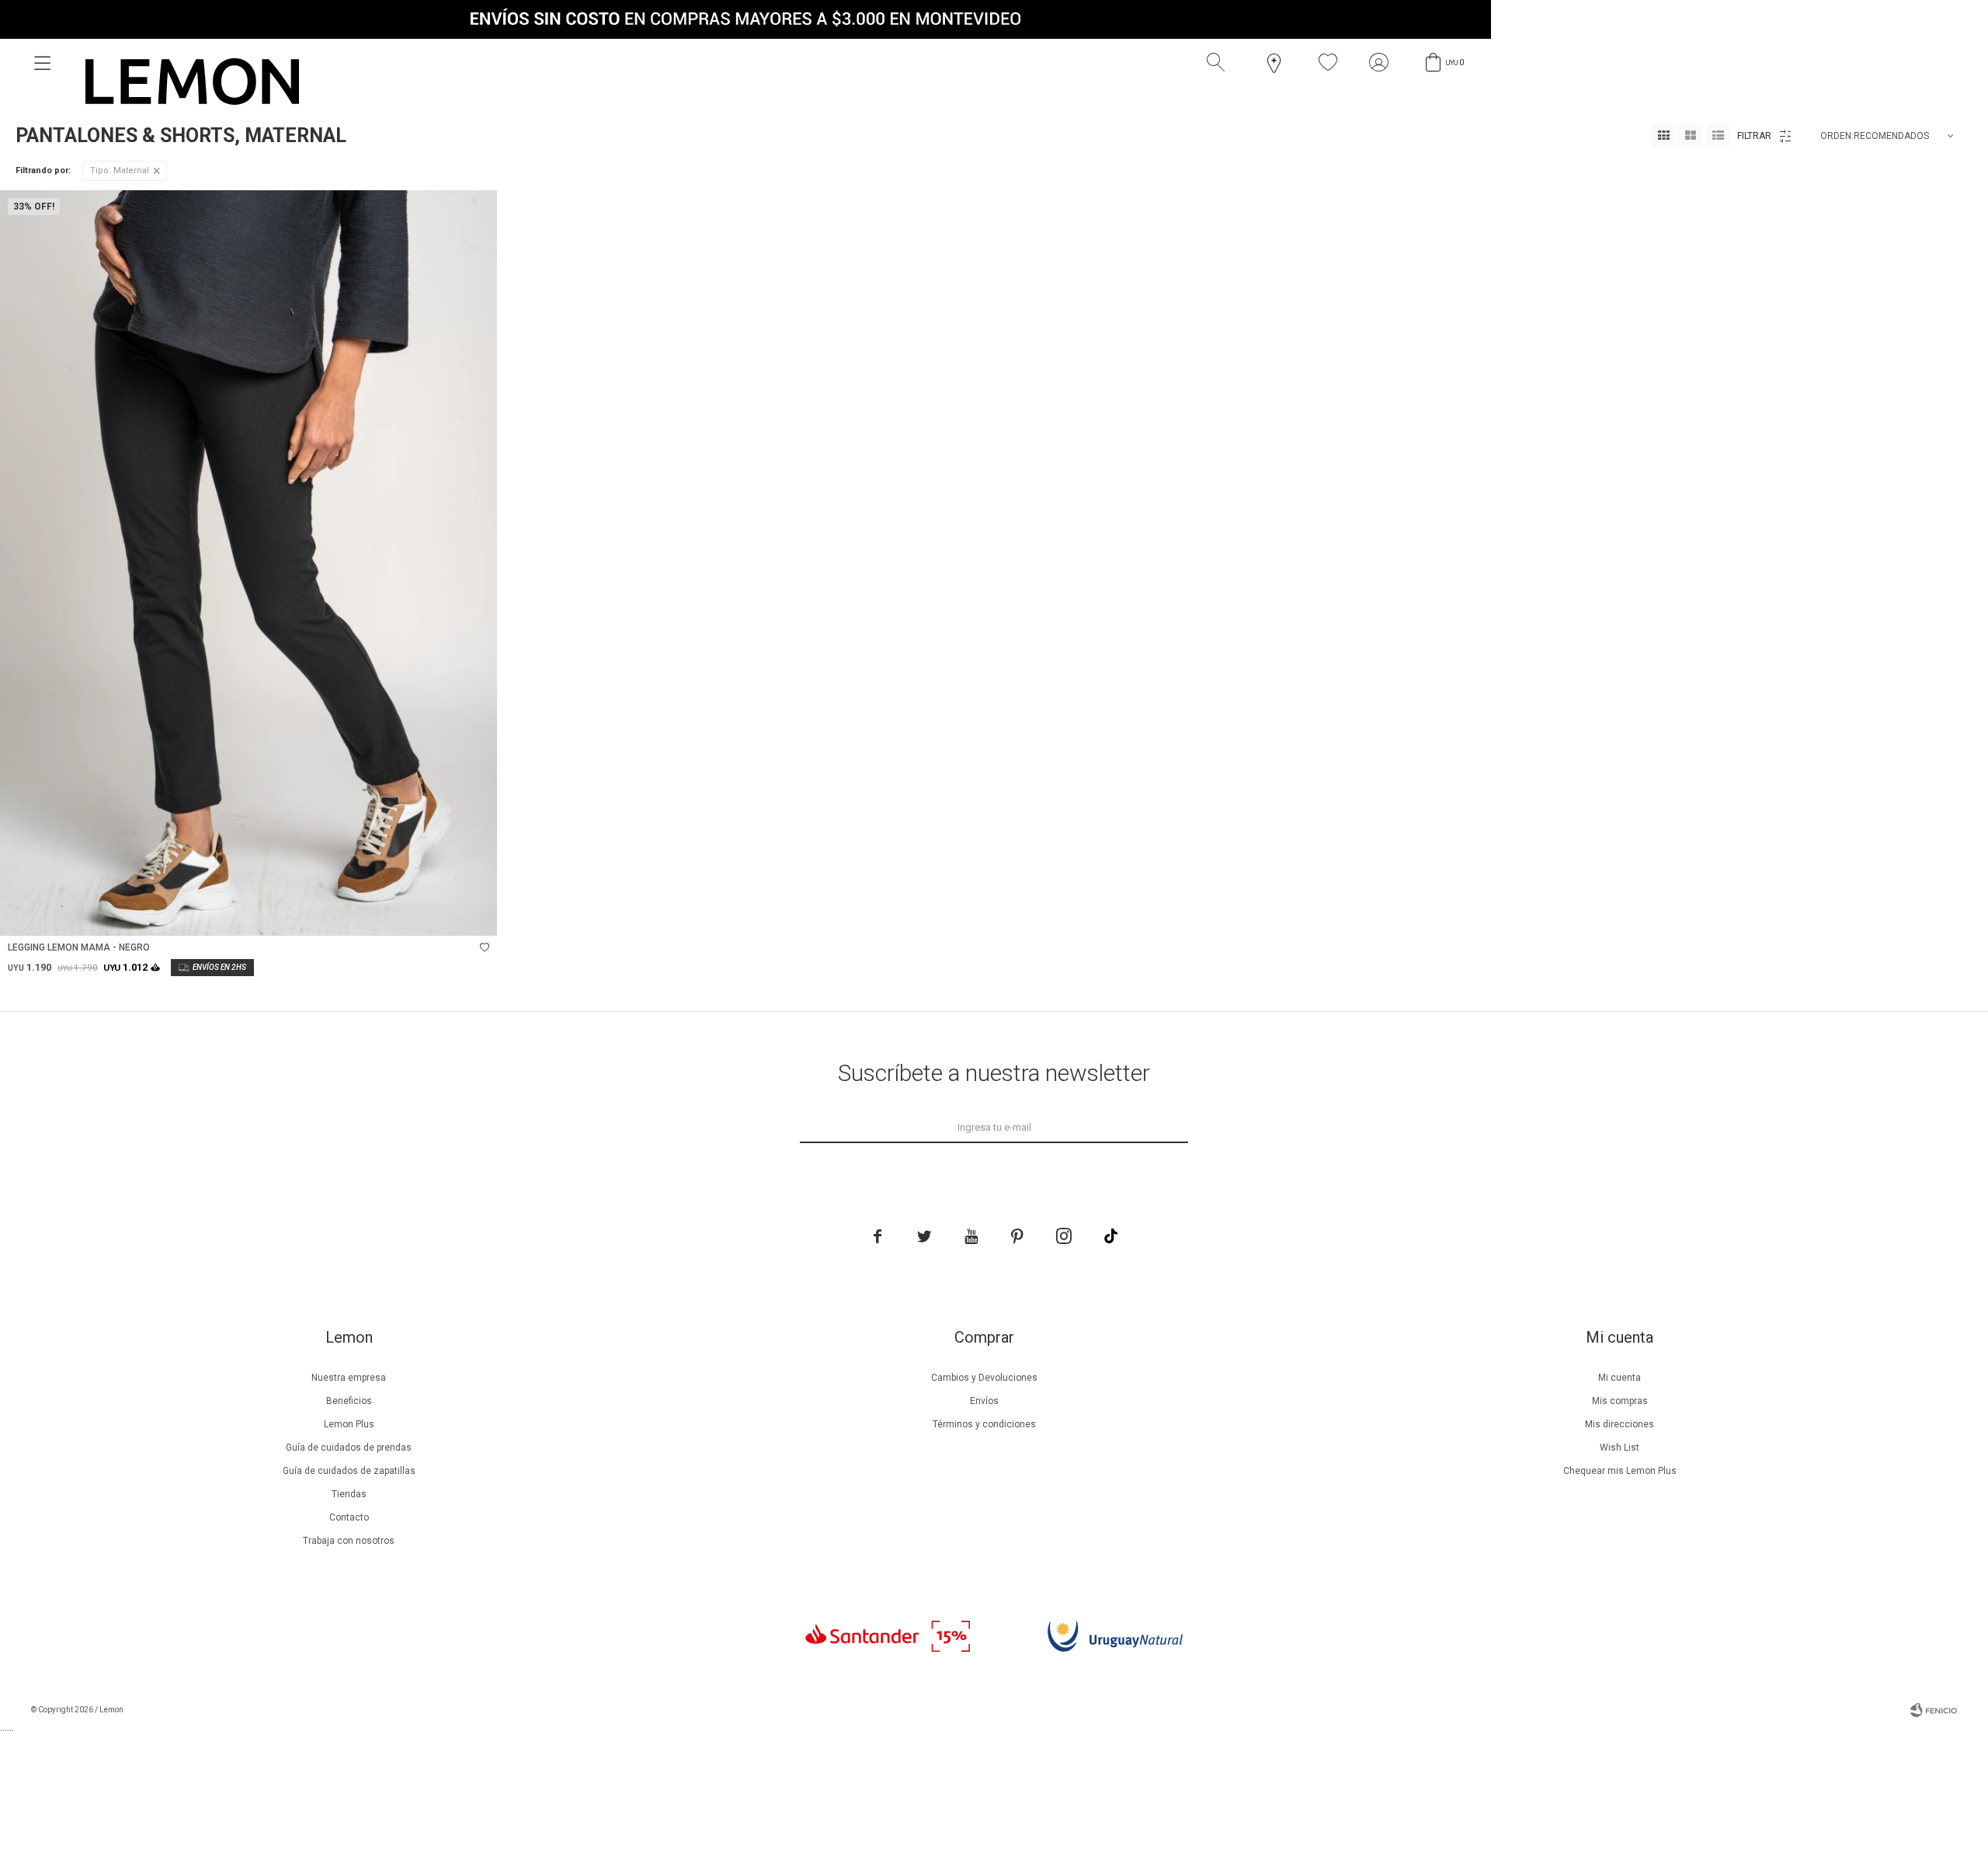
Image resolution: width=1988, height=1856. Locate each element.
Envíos (984, 1401)
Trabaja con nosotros (349, 1541)
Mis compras (1620, 1401)
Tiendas (349, 1494)
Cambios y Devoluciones (984, 1378)
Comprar (334, 916)
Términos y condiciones (984, 1424)
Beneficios (349, 1401)
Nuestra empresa (349, 1378)
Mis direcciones (1620, 1424)
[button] (1219, 63)
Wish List (1620, 1448)
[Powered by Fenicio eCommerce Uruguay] (1934, 1710)
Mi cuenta (1620, 1378)
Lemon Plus (349, 1424)
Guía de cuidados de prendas (349, 1448)
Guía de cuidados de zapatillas (349, 1471)
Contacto (349, 1517)
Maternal (120, 170)
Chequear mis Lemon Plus (1620, 1471)
